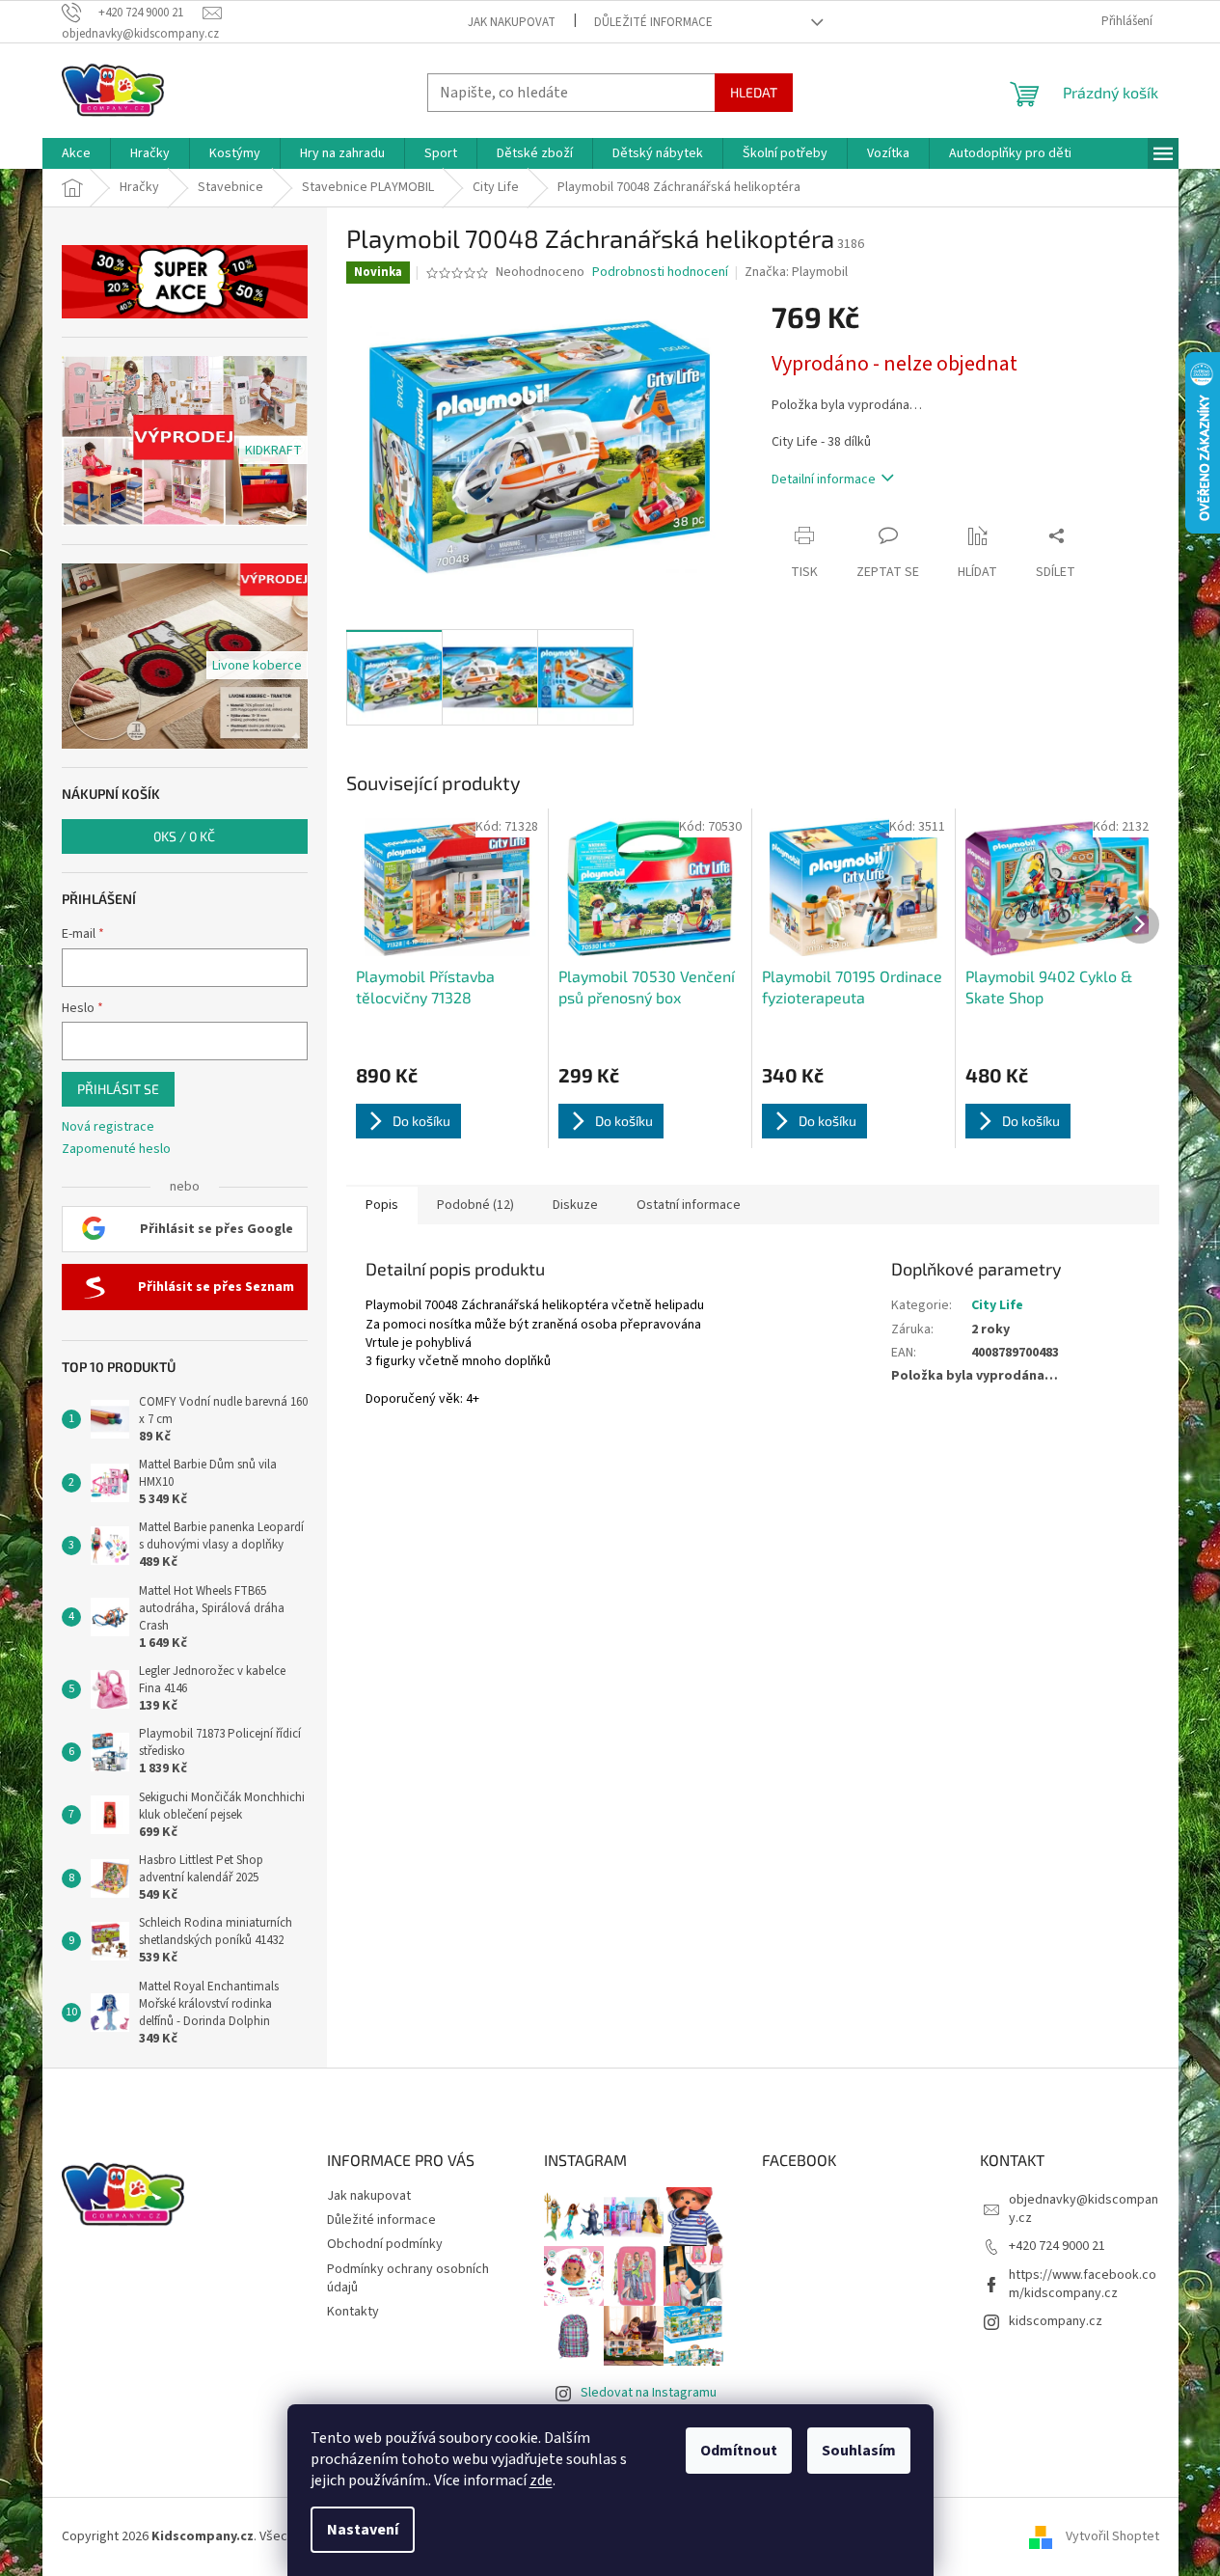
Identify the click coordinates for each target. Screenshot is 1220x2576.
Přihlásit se (118, 1089)
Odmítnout (739, 2451)
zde (541, 2480)
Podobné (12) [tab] (475, 1205)
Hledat (754, 92)
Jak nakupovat (512, 22)
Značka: (796, 272)
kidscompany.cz (1056, 2321)
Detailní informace (824, 480)
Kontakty (353, 2312)
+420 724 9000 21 (1057, 2246)
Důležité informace (653, 22)
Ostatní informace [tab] (689, 1205)
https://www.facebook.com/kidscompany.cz (1083, 2284)
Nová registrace (108, 1127)
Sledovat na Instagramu (649, 2393)
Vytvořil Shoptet (1112, 2536)
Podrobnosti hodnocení (660, 273)
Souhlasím (859, 2451)
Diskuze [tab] (575, 1205)
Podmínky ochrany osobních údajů (408, 2278)
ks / (184, 836)
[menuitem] (76, 153)
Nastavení (363, 2530)
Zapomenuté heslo (116, 1150)
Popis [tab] (382, 1205)
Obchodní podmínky (385, 2244)
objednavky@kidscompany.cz (1084, 2209)
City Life (997, 1305)
